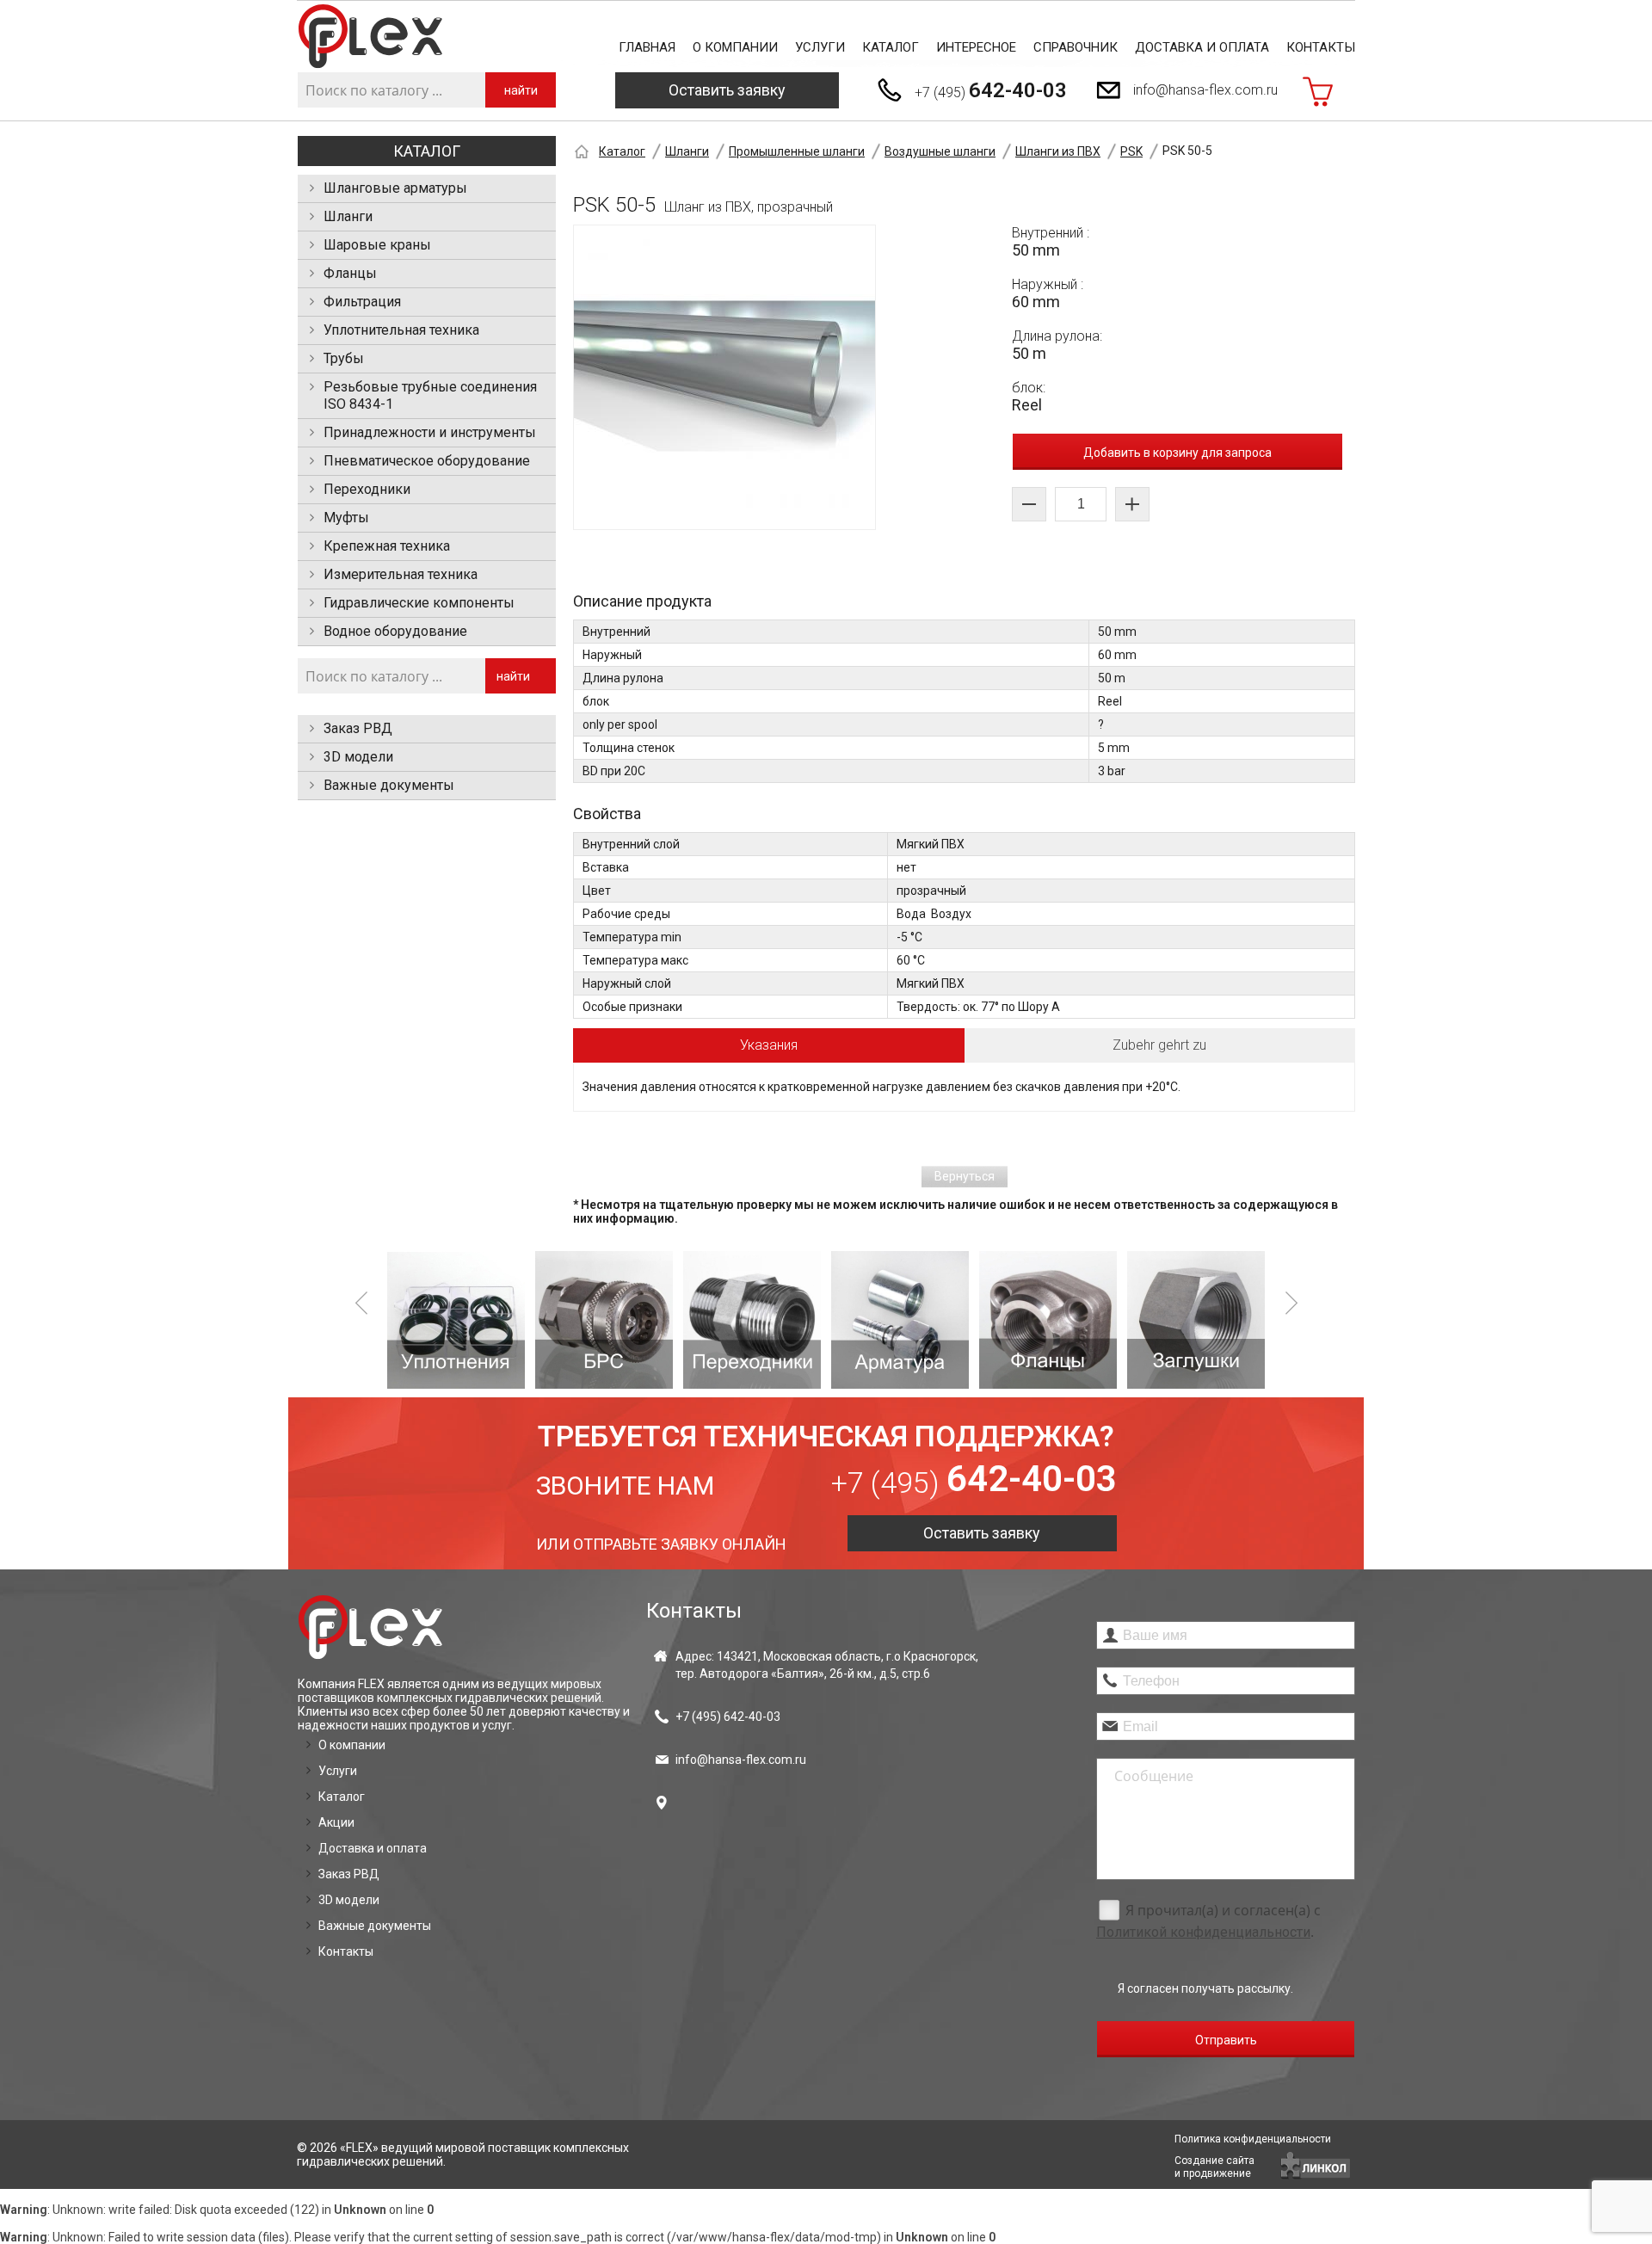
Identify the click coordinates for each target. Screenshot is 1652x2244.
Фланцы (350, 273)
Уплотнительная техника (401, 330)
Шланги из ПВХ (1058, 151)
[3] (752, 1320)
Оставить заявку (727, 90)
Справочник (1076, 47)
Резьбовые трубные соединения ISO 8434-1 (430, 395)
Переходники (367, 489)
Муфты (346, 518)
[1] (456, 1320)
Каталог (891, 47)
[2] (604, 1320)
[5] (1048, 1320)
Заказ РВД (358, 728)
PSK (1131, 151)
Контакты (1321, 47)
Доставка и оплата (1202, 47)
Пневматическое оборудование (427, 461)
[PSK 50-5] (724, 377)
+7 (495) (991, 90)
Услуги (820, 47)
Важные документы (389, 785)
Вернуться (965, 1176)
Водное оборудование (395, 631)
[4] (900, 1320)
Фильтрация (362, 302)
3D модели (358, 757)
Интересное (976, 47)
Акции (336, 1822)
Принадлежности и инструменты (430, 432)
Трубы (344, 358)
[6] (1196, 1320)
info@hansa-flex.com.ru (1205, 90)
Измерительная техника (401, 574)
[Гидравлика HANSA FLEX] (370, 37)
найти (521, 90)
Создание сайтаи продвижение (1214, 2167)
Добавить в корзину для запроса (1177, 453)
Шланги (348, 216)
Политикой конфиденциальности (1203, 1932)
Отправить (1226, 2040)
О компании (735, 47)
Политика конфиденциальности (1253, 2139)
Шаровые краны (377, 245)
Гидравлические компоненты (419, 603)
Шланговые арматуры (395, 188)
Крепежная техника (387, 546)
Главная (647, 47)
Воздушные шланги (940, 151)
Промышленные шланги (797, 151)
